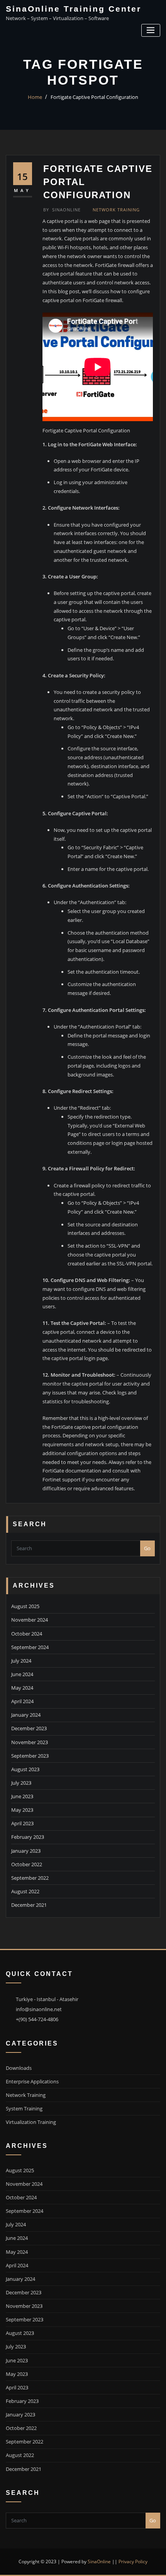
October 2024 (27, 1634)
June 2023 (22, 1796)
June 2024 (22, 1674)
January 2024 (26, 1715)
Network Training (116, 210)
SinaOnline (62, 210)
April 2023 (22, 1823)
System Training (24, 2108)
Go (147, 1548)
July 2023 (21, 1783)
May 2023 (22, 1810)
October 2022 (27, 1864)
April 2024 (22, 1701)
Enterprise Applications (32, 2081)
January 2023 (26, 1851)
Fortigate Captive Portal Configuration (94, 97)
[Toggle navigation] (151, 30)
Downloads (19, 2068)
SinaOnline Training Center (74, 9)
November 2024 (30, 1620)
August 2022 (25, 1891)
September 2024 (30, 1647)
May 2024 (22, 1688)
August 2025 (25, 1606)
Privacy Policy (133, 2562)
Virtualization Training (31, 2122)
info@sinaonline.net (39, 2009)
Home (35, 97)
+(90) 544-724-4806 (37, 2019)
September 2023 (30, 1756)
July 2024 (21, 1661)
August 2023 (25, 1769)
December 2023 (29, 1728)
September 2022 (30, 1878)
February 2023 (28, 1837)
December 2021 (29, 1905)
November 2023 (30, 1742)
